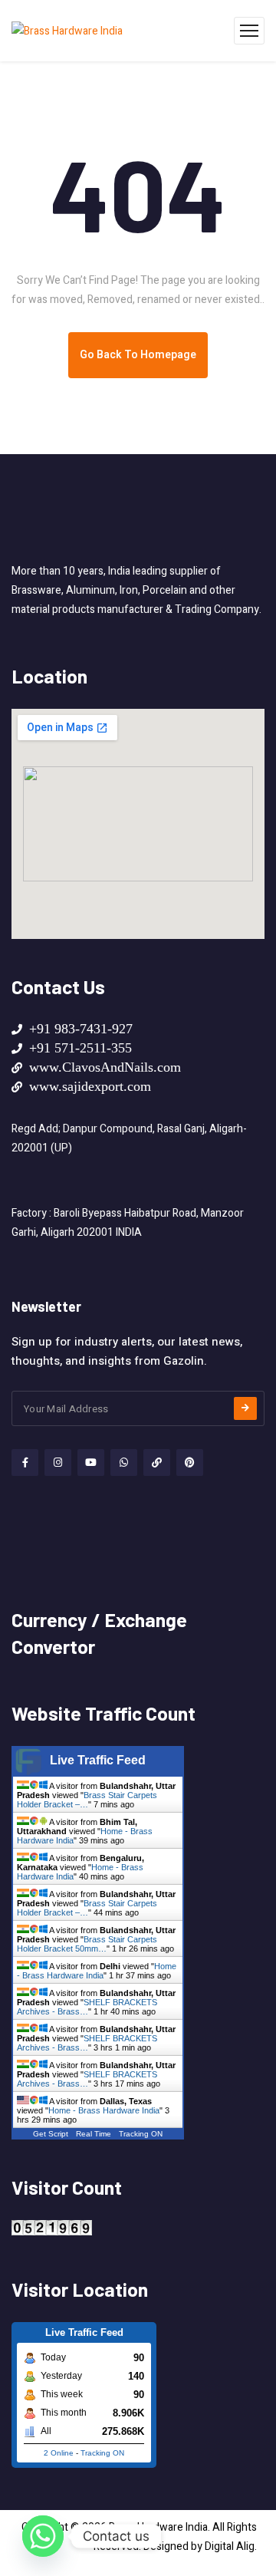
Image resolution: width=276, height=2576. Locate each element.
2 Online (59, 2453)
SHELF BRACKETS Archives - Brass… (87, 2007)
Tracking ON (141, 2134)
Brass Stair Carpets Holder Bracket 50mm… (87, 1944)
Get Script (51, 2134)
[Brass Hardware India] (67, 31)
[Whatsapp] (43, 2536)
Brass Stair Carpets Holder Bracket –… (87, 1800)
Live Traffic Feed (98, 1760)
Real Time (94, 2134)
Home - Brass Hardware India (97, 1971)
